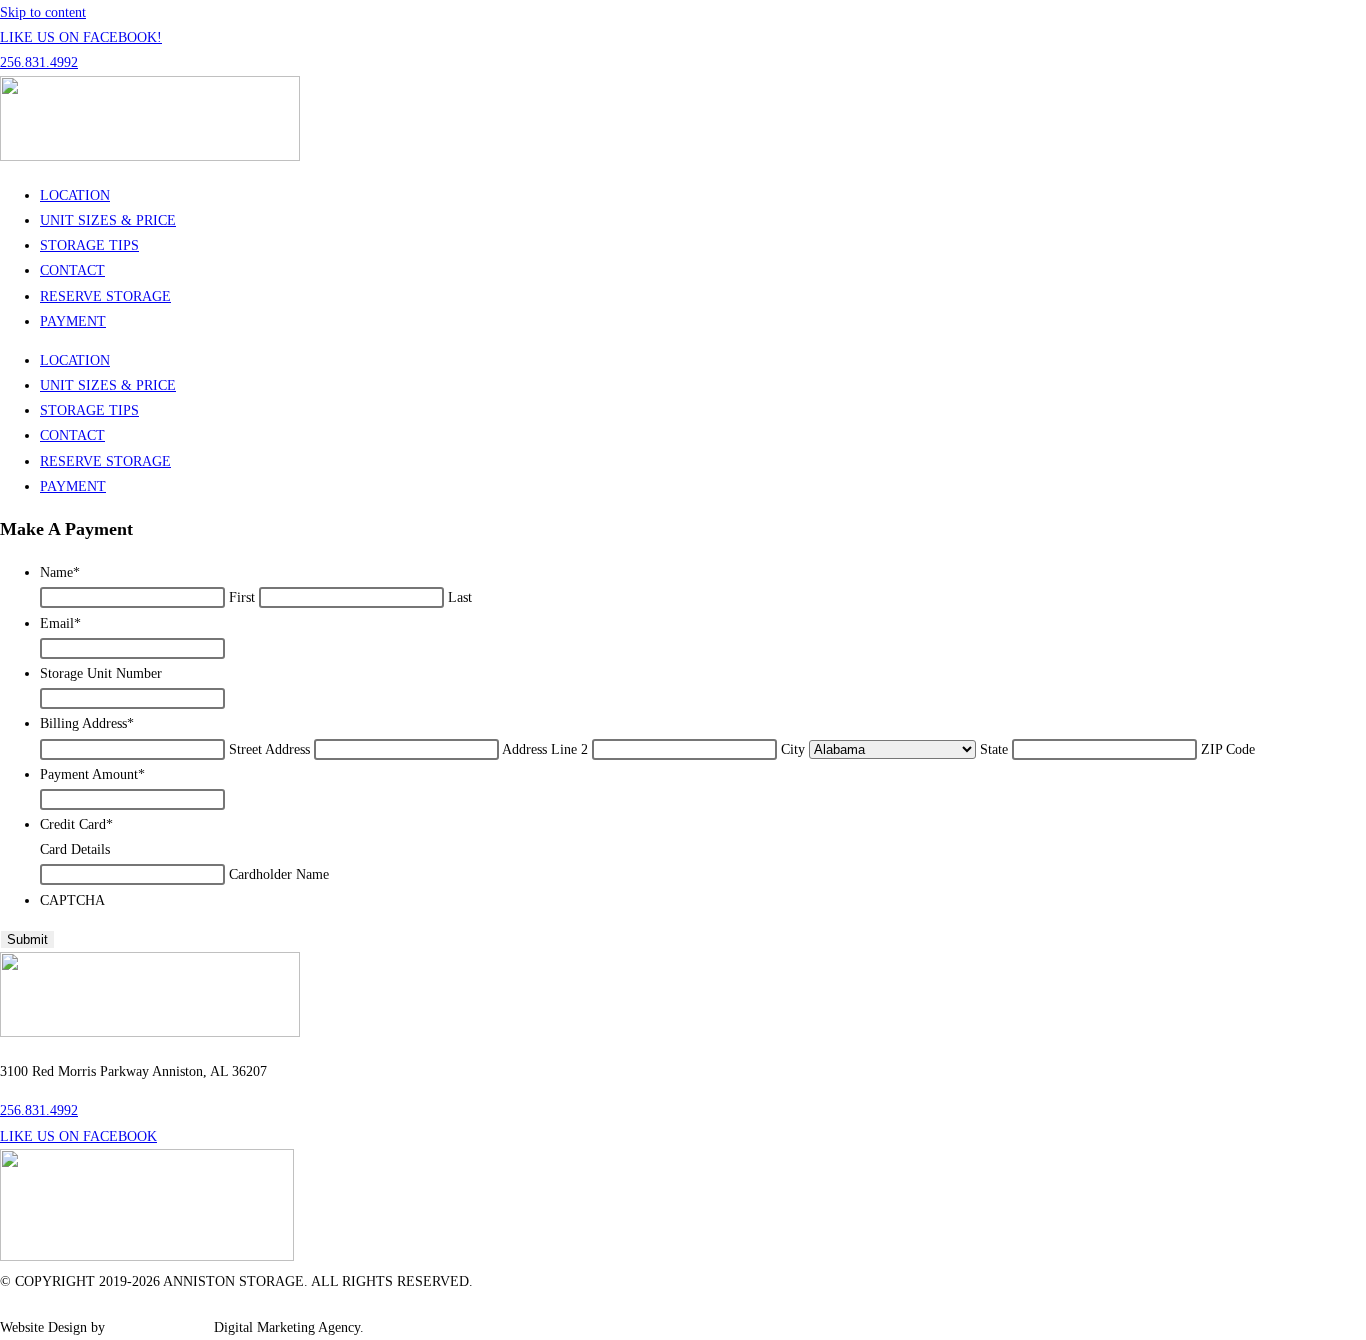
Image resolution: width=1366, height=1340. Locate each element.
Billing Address (87, 723)
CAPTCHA (72, 900)
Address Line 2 (545, 749)
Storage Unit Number (101, 673)
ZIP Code (1228, 749)
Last (460, 597)
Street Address (269, 749)
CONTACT (72, 270)
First (242, 597)
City (793, 749)
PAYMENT (73, 321)
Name (60, 572)
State (994, 749)
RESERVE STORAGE (105, 296)
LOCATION (75, 195)
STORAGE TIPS (89, 245)
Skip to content (43, 12)
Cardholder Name (279, 874)
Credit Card (76, 824)
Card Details (75, 849)
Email (60, 623)
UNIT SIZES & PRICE (108, 220)
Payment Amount (92, 774)
